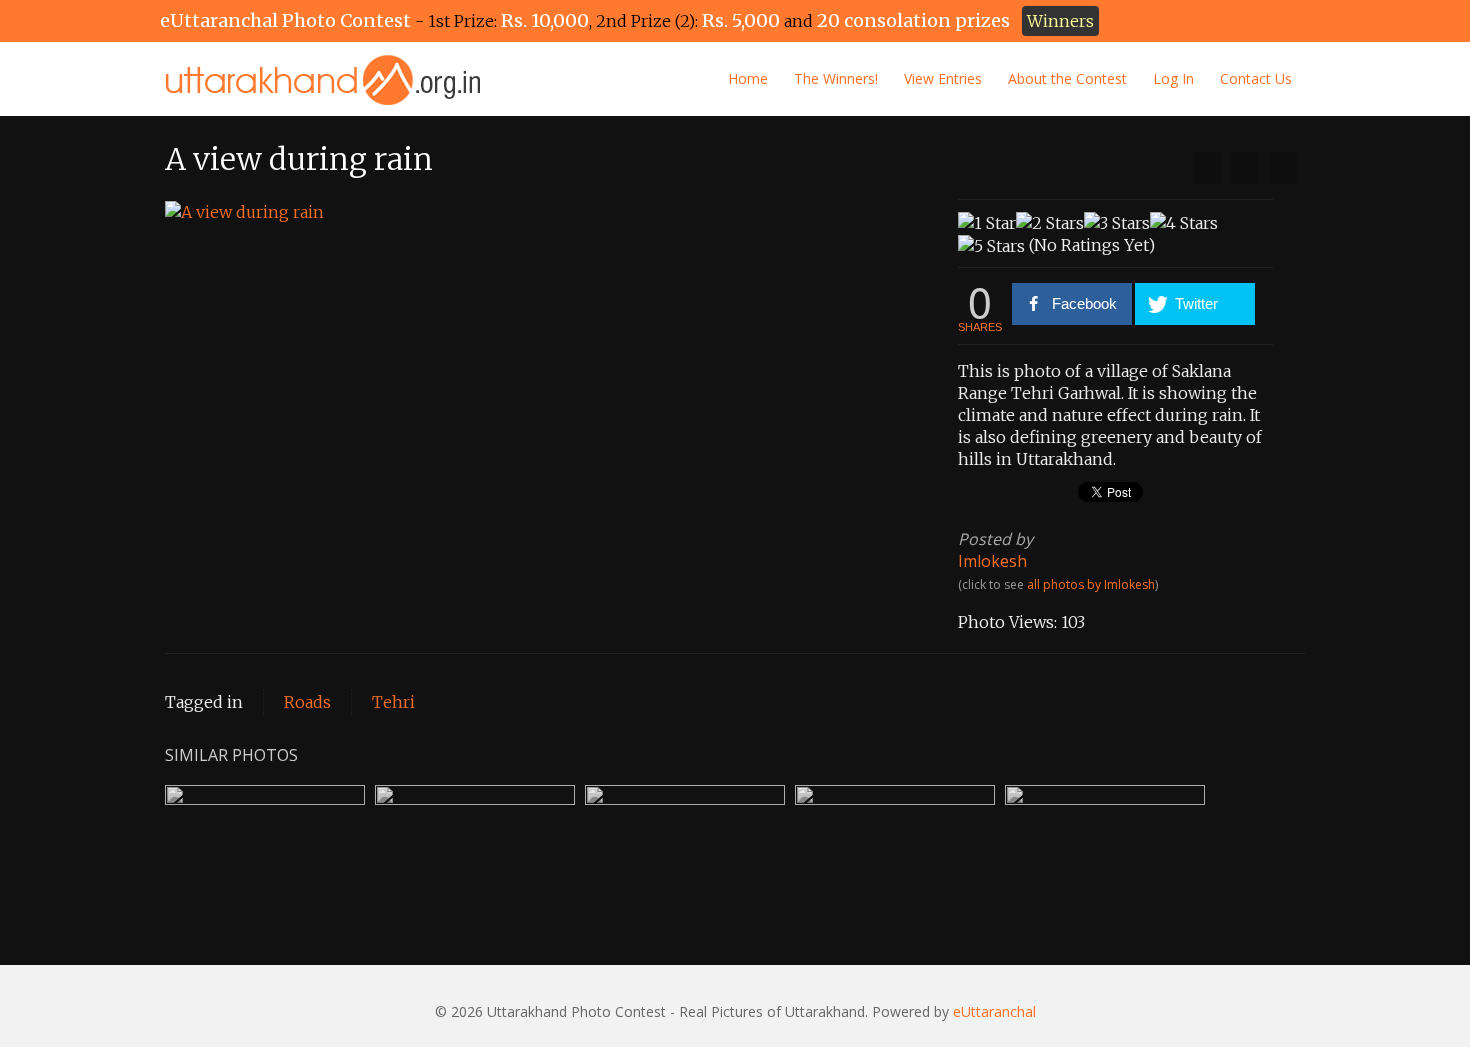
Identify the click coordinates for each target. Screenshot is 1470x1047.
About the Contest (1067, 78)
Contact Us (1256, 78)
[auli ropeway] (1283, 168)
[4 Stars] (1184, 223)
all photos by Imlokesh (1091, 584)
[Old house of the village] (1207, 168)
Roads (307, 702)
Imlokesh (992, 561)
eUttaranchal (994, 1011)
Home (748, 78)
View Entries (943, 78)
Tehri (393, 702)
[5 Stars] (991, 246)
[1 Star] (987, 223)
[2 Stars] (1050, 223)
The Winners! (836, 78)
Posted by (995, 539)
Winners (1060, 21)
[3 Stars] (1117, 223)
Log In (1173, 78)
